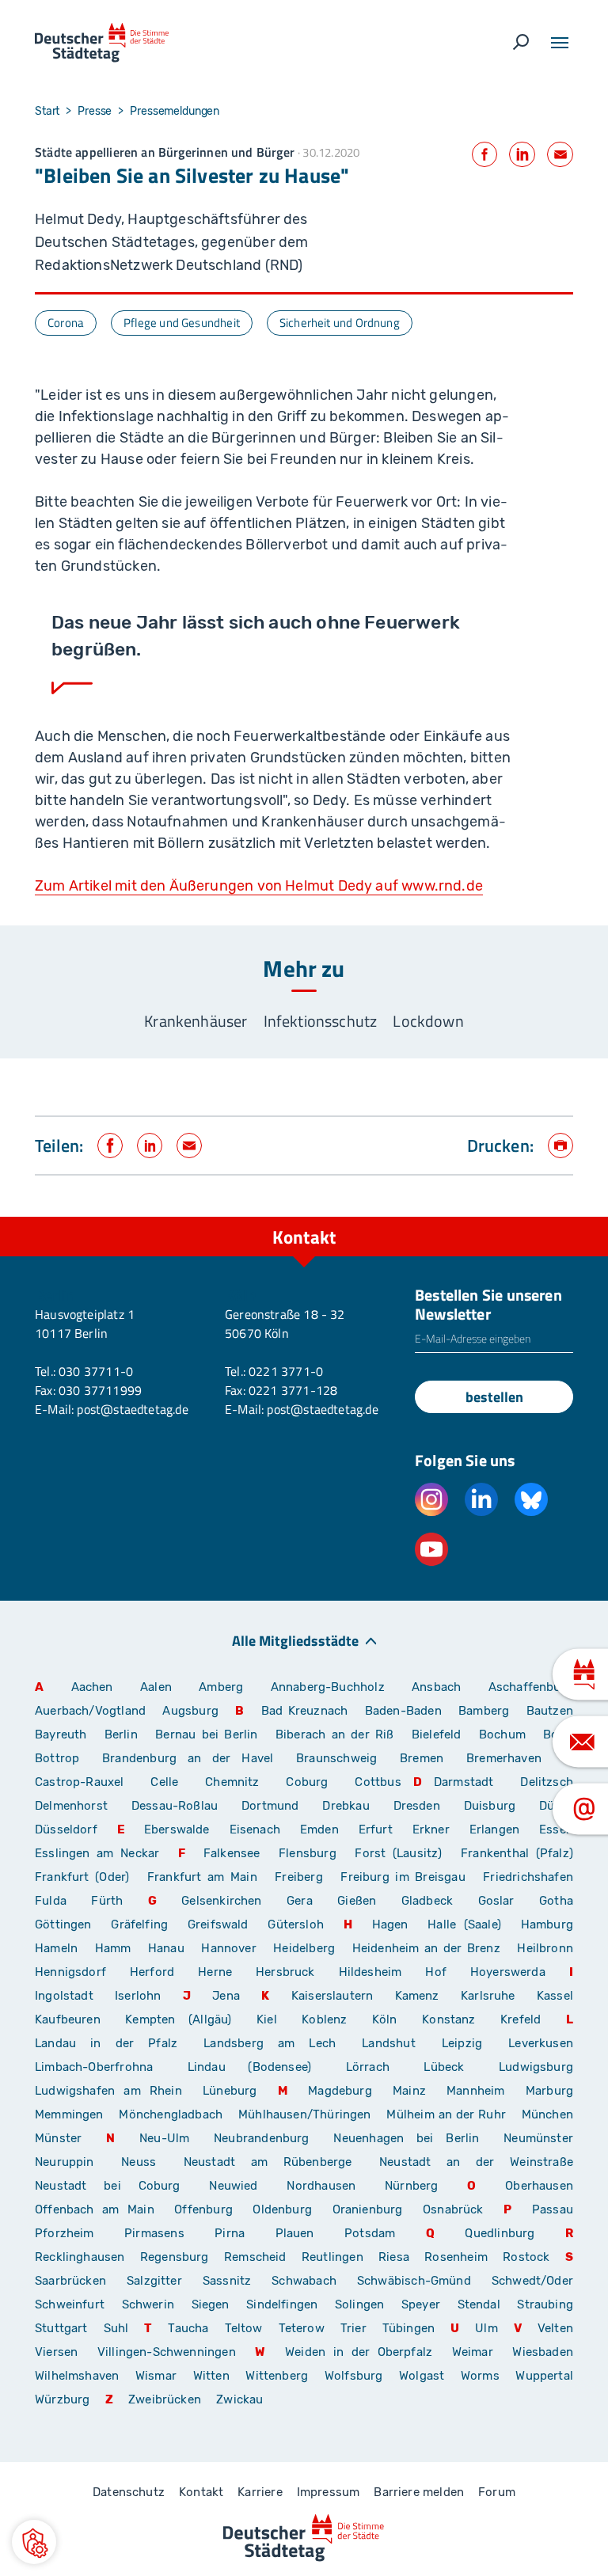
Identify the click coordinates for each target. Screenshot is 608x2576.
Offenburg (203, 2209)
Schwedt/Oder (532, 2281)
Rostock (526, 2257)
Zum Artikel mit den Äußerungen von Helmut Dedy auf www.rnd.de (259, 886)
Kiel (267, 2019)
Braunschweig (336, 1758)
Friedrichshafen (528, 1877)
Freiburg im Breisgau (403, 1877)
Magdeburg (340, 2091)
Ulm (486, 2328)
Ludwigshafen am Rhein (108, 2091)
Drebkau (351, 1806)
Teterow (302, 2328)
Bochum (502, 1734)
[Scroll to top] (560, 1217)
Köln (385, 2019)
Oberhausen (539, 2186)
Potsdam (370, 2233)
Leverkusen (541, 2043)
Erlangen (494, 1829)
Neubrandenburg (262, 2138)
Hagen (390, 1924)
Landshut (388, 2043)
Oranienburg (368, 2209)
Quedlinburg (500, 2233)
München (547, 2114)
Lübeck (455, 2067)
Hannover (228, 1948)
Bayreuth (61, 1734)
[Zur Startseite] (102, 43)
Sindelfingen (282, 2304)
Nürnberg (411, 2186)
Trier (353, 2328)
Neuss (139, 2162)
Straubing (545, 2304)
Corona (66, 323)
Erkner (431, 1829)
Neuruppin (65, 2162)
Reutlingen (332, 2257)
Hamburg (547, 1924)
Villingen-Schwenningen (167, 2352)
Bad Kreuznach (305, 1711)
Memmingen (69, 2114)
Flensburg (308, 1853)
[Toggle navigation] (560, 43)
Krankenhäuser (196, 1021)
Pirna (230, 2233)
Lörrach (368, 2067)
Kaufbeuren (68, 2019)
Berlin (121, 1734)
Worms (480, 2376)
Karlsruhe (488, 1996)
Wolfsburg (354, 2376)
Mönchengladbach (171, 2114)
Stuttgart (61, 2328)
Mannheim (475, 2091)
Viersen (56, 2352)
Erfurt (376, 1829)
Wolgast (422, 2376)
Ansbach (436, 1687)
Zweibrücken (165, 2399)
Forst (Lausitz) (398, 1853)
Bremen (422, 1758)
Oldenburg (282, 2209)
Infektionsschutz (321, 1021)
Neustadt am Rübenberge (268, 2162)
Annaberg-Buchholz (328, 1687)
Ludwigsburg (536, 2067)
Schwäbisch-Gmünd (414, 2281)
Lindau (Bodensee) (249, 2067)
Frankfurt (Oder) (82, 1877)
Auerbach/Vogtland (90, 1711)
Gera (300, 1901)
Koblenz (324, 2019)
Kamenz (417, 1996)
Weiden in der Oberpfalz (363, 2352)
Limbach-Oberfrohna (94, 2067)
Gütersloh (296, 1924)
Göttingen (67, 1924)
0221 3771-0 (286, 1371)
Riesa (394, 2257)
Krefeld (521, 2019)
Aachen (92, 1687)
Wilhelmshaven (77, 2376)
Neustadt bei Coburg (108, 2186)
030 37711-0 (96, 1371)
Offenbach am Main (95, 2209)
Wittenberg (277, 2376)
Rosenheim (456, 2257)
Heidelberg (304, 1948)
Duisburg (490, 1806)
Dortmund (270, 1806)
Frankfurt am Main (202, 1877)
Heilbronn (545, 1948)
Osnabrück (453, 2209)
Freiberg (298, 1877)
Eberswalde (177, 1829)
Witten (211, 2376)
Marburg (549, 2091)
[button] (34, 2542)
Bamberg (484, 1711)
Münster (58, 2138)
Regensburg (175, 2257)
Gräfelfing (143, 1924)
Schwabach (308, 2281)
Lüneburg (230, 2091)
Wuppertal (544, 2376)
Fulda (51, 1901)
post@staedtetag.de (132, 1409)
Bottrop (57, 1758)
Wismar (156, 2376)
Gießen (357, 1901)
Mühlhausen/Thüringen (305, 2114)
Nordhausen (321, 2186)
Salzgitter (154, 2281)
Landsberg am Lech (270, 2043)
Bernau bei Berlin (209, 1734)
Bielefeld (437, 1734)
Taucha (188, 2328)
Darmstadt (464, 1782)
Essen (556, 1829)
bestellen (494, 1397)
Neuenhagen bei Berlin (406, 2138)
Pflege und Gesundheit (182, 323)
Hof (436, 1972)
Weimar (473, 2352)
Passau (553, 2209)
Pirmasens (154, 2233)
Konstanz (448, 2019)
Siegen (211, 2304)
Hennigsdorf (70, 1972)
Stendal (479, 2304)
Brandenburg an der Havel (188, 1758)
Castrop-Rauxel (80, 1782)
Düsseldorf (66, 1829)
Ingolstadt (64, 1996)
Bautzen (550, 1711)
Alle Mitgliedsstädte (295, 1640)
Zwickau (239, 2399)
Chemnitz (232, 1782)
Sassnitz (227, 2281)
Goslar (496, 1901)
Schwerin (148, 2304)
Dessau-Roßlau (175, 1806)
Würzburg (62, 2399)
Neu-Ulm (164, 2138)
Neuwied (233, 2186)
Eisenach (255, 1829)
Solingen (359, 2304)
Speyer (421, 2304)
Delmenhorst (71, 1806)
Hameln (56, 1948)
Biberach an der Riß (335, 1734)
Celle (164, 1782)
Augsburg (190, 1711)
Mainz (409, 2091)
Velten (555, 2328)
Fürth (107, 1901)
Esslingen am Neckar (97, 1853)
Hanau (166, 1948)
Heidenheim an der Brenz (426, 1948)
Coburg (307, 1782)
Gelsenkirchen (221, 1901)
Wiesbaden (543, 2352)
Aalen (156, 1687)
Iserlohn (138, 1996)
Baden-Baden (403, 1711)
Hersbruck (285, 1972)
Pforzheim (65, 2233)
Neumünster (538, 2138)
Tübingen (408, 2328)
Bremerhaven (504, 1758)
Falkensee (232, 1853)
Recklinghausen (80, 2257)
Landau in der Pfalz (106, 2043)
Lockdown (428, 1021)
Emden (319, 1829)
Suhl (116, 2328)
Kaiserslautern (332, 1996)
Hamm (113, 1948)
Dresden (417, 1806)
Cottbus (378, 1782)
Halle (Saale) (464, 1924)
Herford (152, 1972)
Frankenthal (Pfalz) (517, 1853)
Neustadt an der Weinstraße (476, 2162)
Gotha (556, 1901)
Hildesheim (370, 1972)
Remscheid (255, 2257)
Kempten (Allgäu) (178, 2019)
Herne (215, 1972)
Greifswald (218, 1924)
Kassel (555, 1996)
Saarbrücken (70, 2281)
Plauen (295, 2233)
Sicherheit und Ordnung (340, 323)
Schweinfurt (70, 2304)
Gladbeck (427, 1901)
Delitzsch (547, 1782)
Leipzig (462, 2043)
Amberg (221, 1687)
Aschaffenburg (531, 1687)
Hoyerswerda (508, 1972)
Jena (226, 1996)
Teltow (244, 2328)
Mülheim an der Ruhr (446, 2114)
